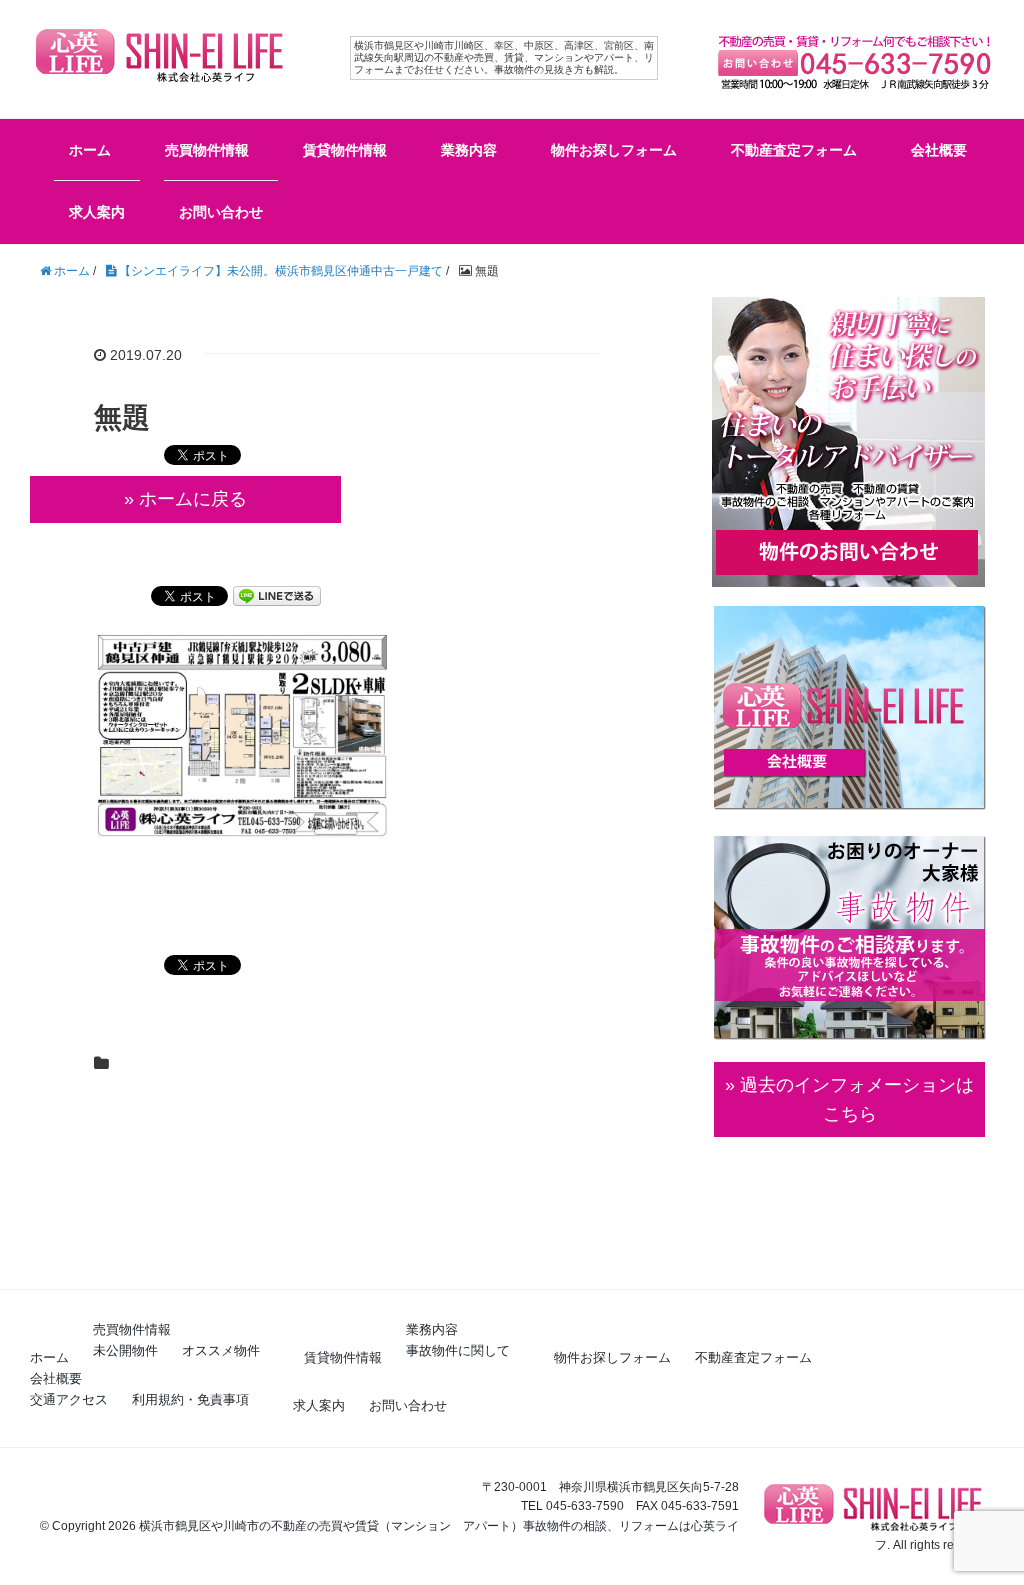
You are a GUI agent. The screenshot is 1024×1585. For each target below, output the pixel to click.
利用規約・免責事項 (190, 1399)
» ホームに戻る (185, 499)
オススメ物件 (221, 1350)
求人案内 (97, 212)
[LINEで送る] (277, 594)
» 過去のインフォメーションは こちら (849, 1099)
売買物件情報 (207, 150)
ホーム (90, 150)
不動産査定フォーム (794, 150)
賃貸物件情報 (345, 150)
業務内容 (469, 150)
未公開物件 (125, 1350)
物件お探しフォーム (614, 150)
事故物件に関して (458, 1350)
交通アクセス (69, 1399)
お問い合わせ (221, 212)
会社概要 (939, 150)
